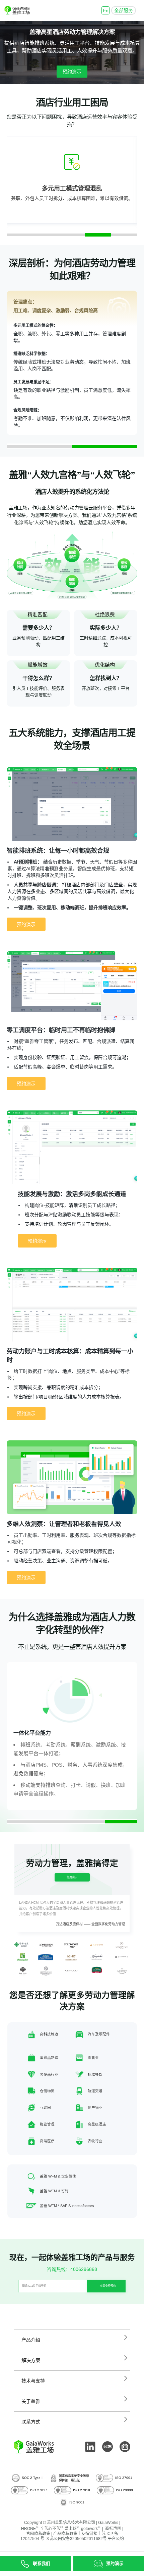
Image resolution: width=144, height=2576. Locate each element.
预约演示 (72, 72)
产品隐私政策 (65, 2534)
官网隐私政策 (38, 2534)
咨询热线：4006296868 (72, 2269)
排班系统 (30, 1745)
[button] (20, 235)
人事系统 (92, 1765)
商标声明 (113, 2529)
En (106, 10)
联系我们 (42, 2564)
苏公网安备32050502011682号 (78, 2539)
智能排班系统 (40, 43)
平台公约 (116, 2539)
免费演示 (72, 1877)
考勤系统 (56, 1745)
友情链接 (89, 2534)
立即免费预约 (108, 2286)
